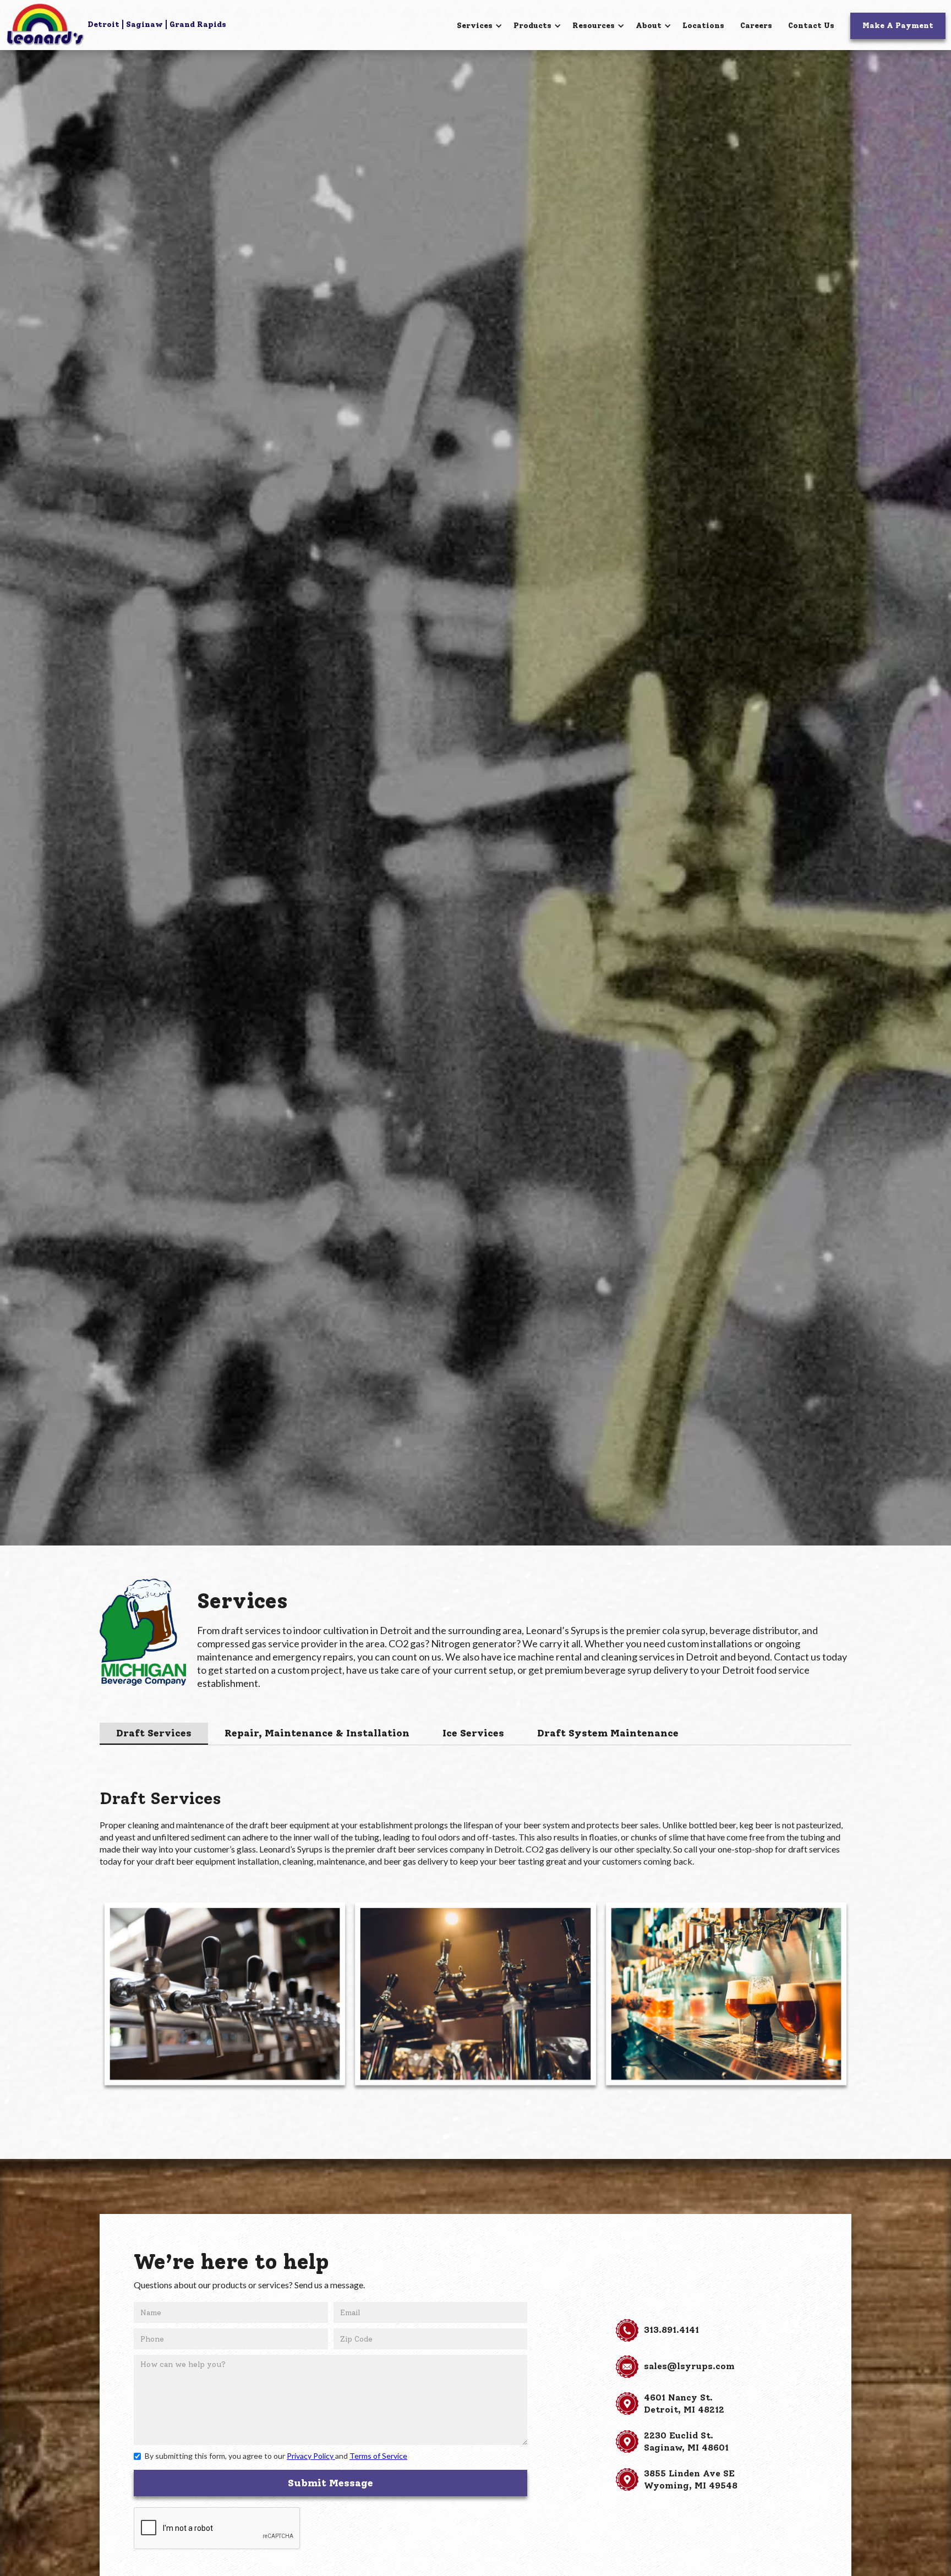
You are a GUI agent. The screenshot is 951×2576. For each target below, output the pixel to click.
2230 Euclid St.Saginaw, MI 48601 (686, 2441)
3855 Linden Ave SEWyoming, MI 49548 (691, 2479)
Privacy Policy (311, 2456)
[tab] (154, 1734)
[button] (480, 26)
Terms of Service (378, 2456)
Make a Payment (898, 26)
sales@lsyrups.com (689, 2366)
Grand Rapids (198, 24)
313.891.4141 (671, 2330)
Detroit (103, 24)
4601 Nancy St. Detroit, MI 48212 (684, 2404)
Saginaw (144, 24)
